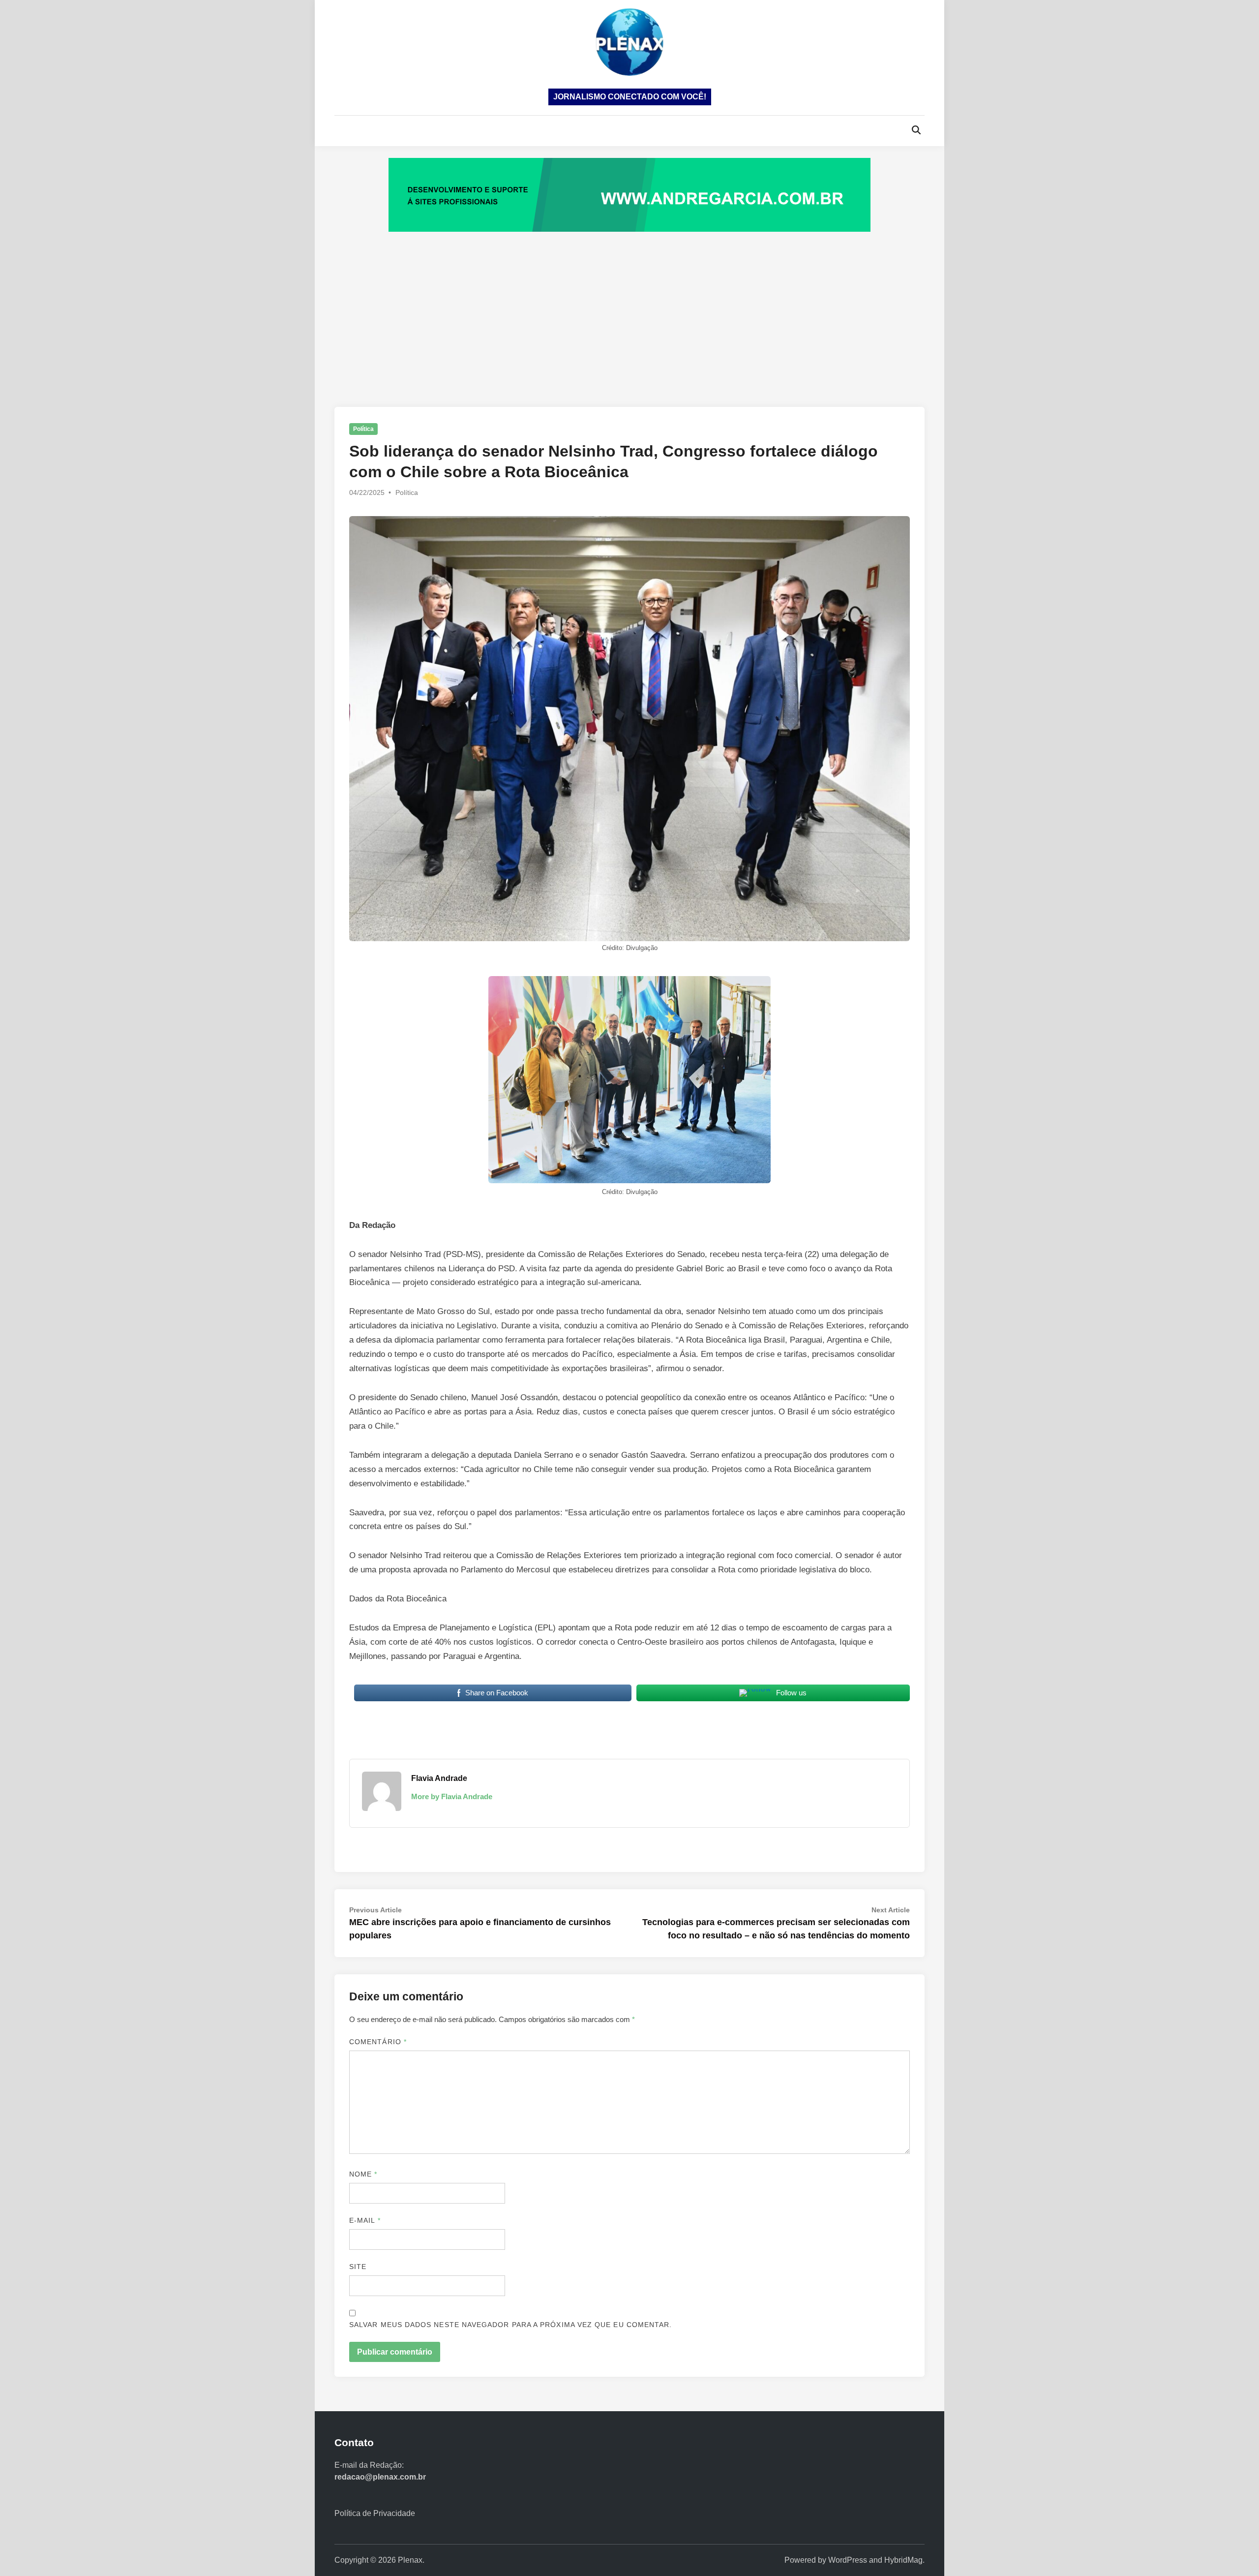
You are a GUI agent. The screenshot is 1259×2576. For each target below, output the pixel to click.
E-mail (365, 2220)
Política (363, 429)
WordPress (848, 2560)
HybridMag (903, 2560)
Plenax (410, 2560)
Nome (363, 2174)
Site (358, 2267)
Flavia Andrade (439, 1778)
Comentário (378, 2042)
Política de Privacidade (375, 2513)
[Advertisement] (629, 309)
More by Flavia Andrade (452, 1796)
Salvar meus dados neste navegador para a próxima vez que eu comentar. (510, 2325)
